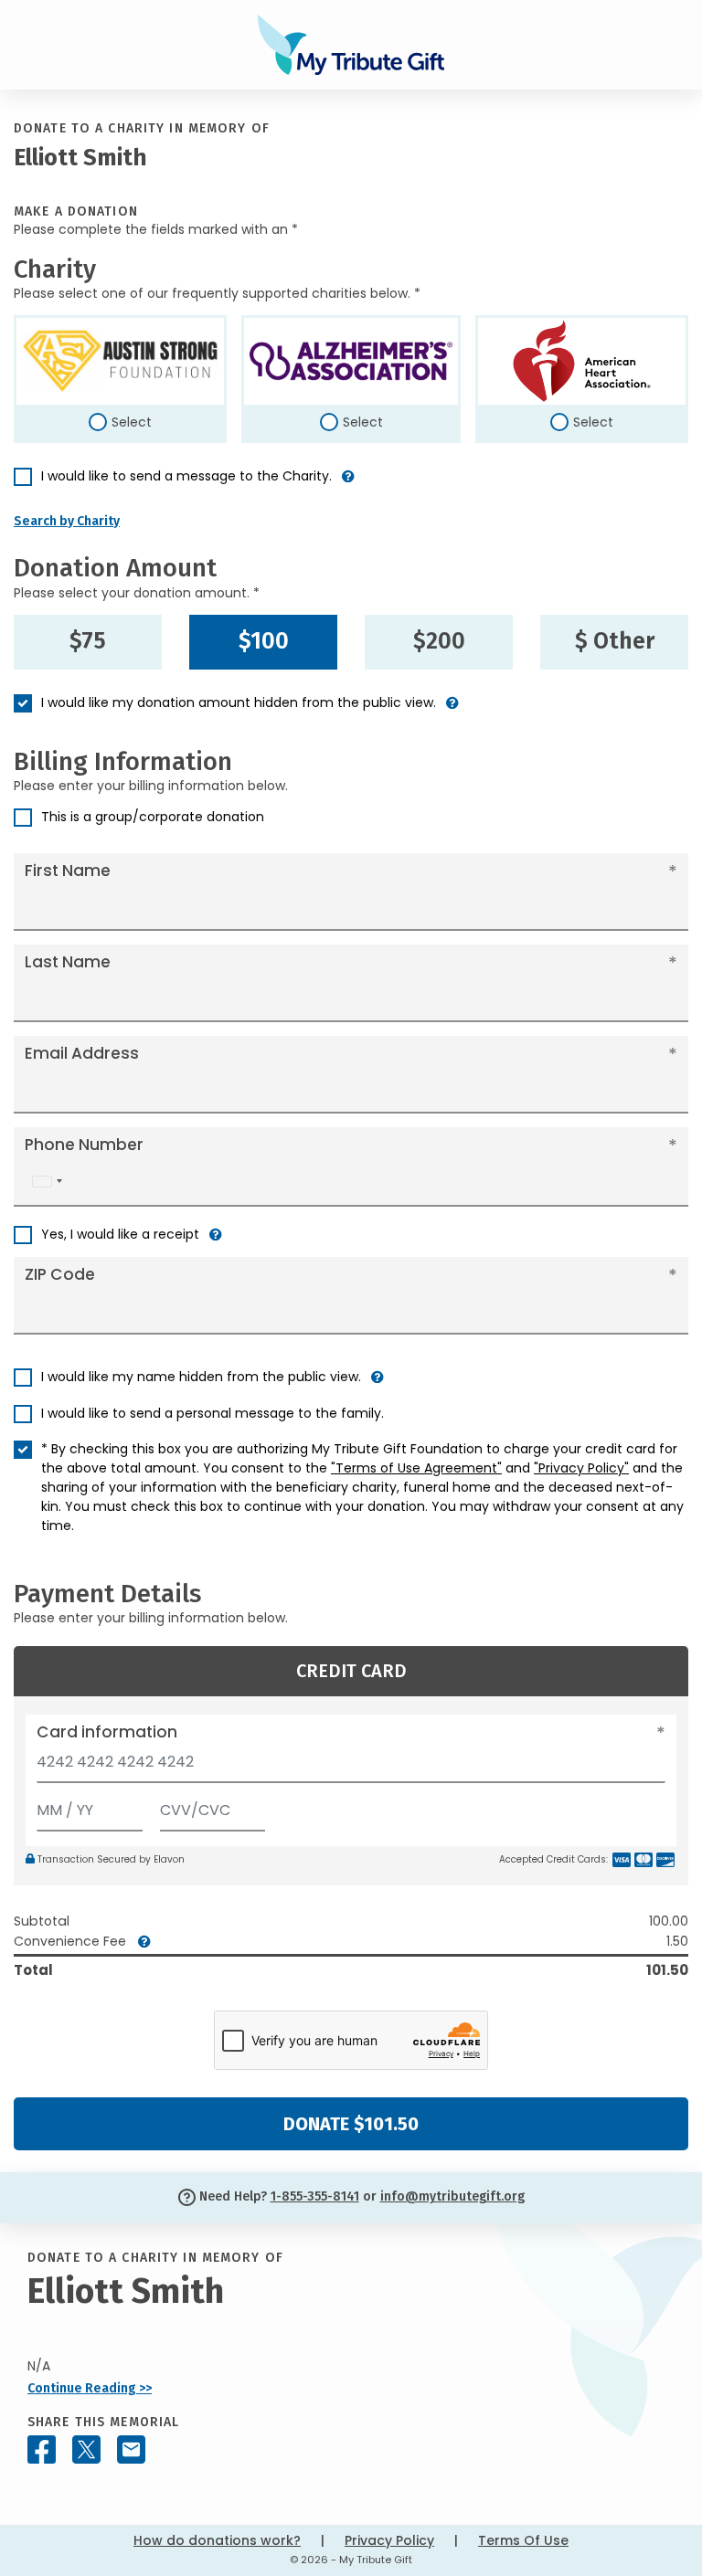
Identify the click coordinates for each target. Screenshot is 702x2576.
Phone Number (84, 1145)
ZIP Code (60, 1274)
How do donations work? (217, 2540)
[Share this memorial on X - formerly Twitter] (86, 2449)
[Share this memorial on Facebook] (42, 2449)
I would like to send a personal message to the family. (213, 1413)
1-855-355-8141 (315, 2196)
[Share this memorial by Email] (131, 2449)
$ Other (615, 641)
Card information (107, 1732)
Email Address (82, 1053)
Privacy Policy (389, 2540)
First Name (68, 871)
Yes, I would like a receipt (120, 1234)
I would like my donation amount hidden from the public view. (239, 702)
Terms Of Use (523, 2540)
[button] (348, 484)
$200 (439, 641)
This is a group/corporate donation (153, 817)
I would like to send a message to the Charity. (186, 476)
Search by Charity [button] (67, 521)
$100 (264, 641)
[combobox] (47, 1182)
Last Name (68, 962)
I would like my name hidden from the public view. (201, 1377)
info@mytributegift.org (452, 2196)
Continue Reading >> (90, 2388)
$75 (88, 641)
